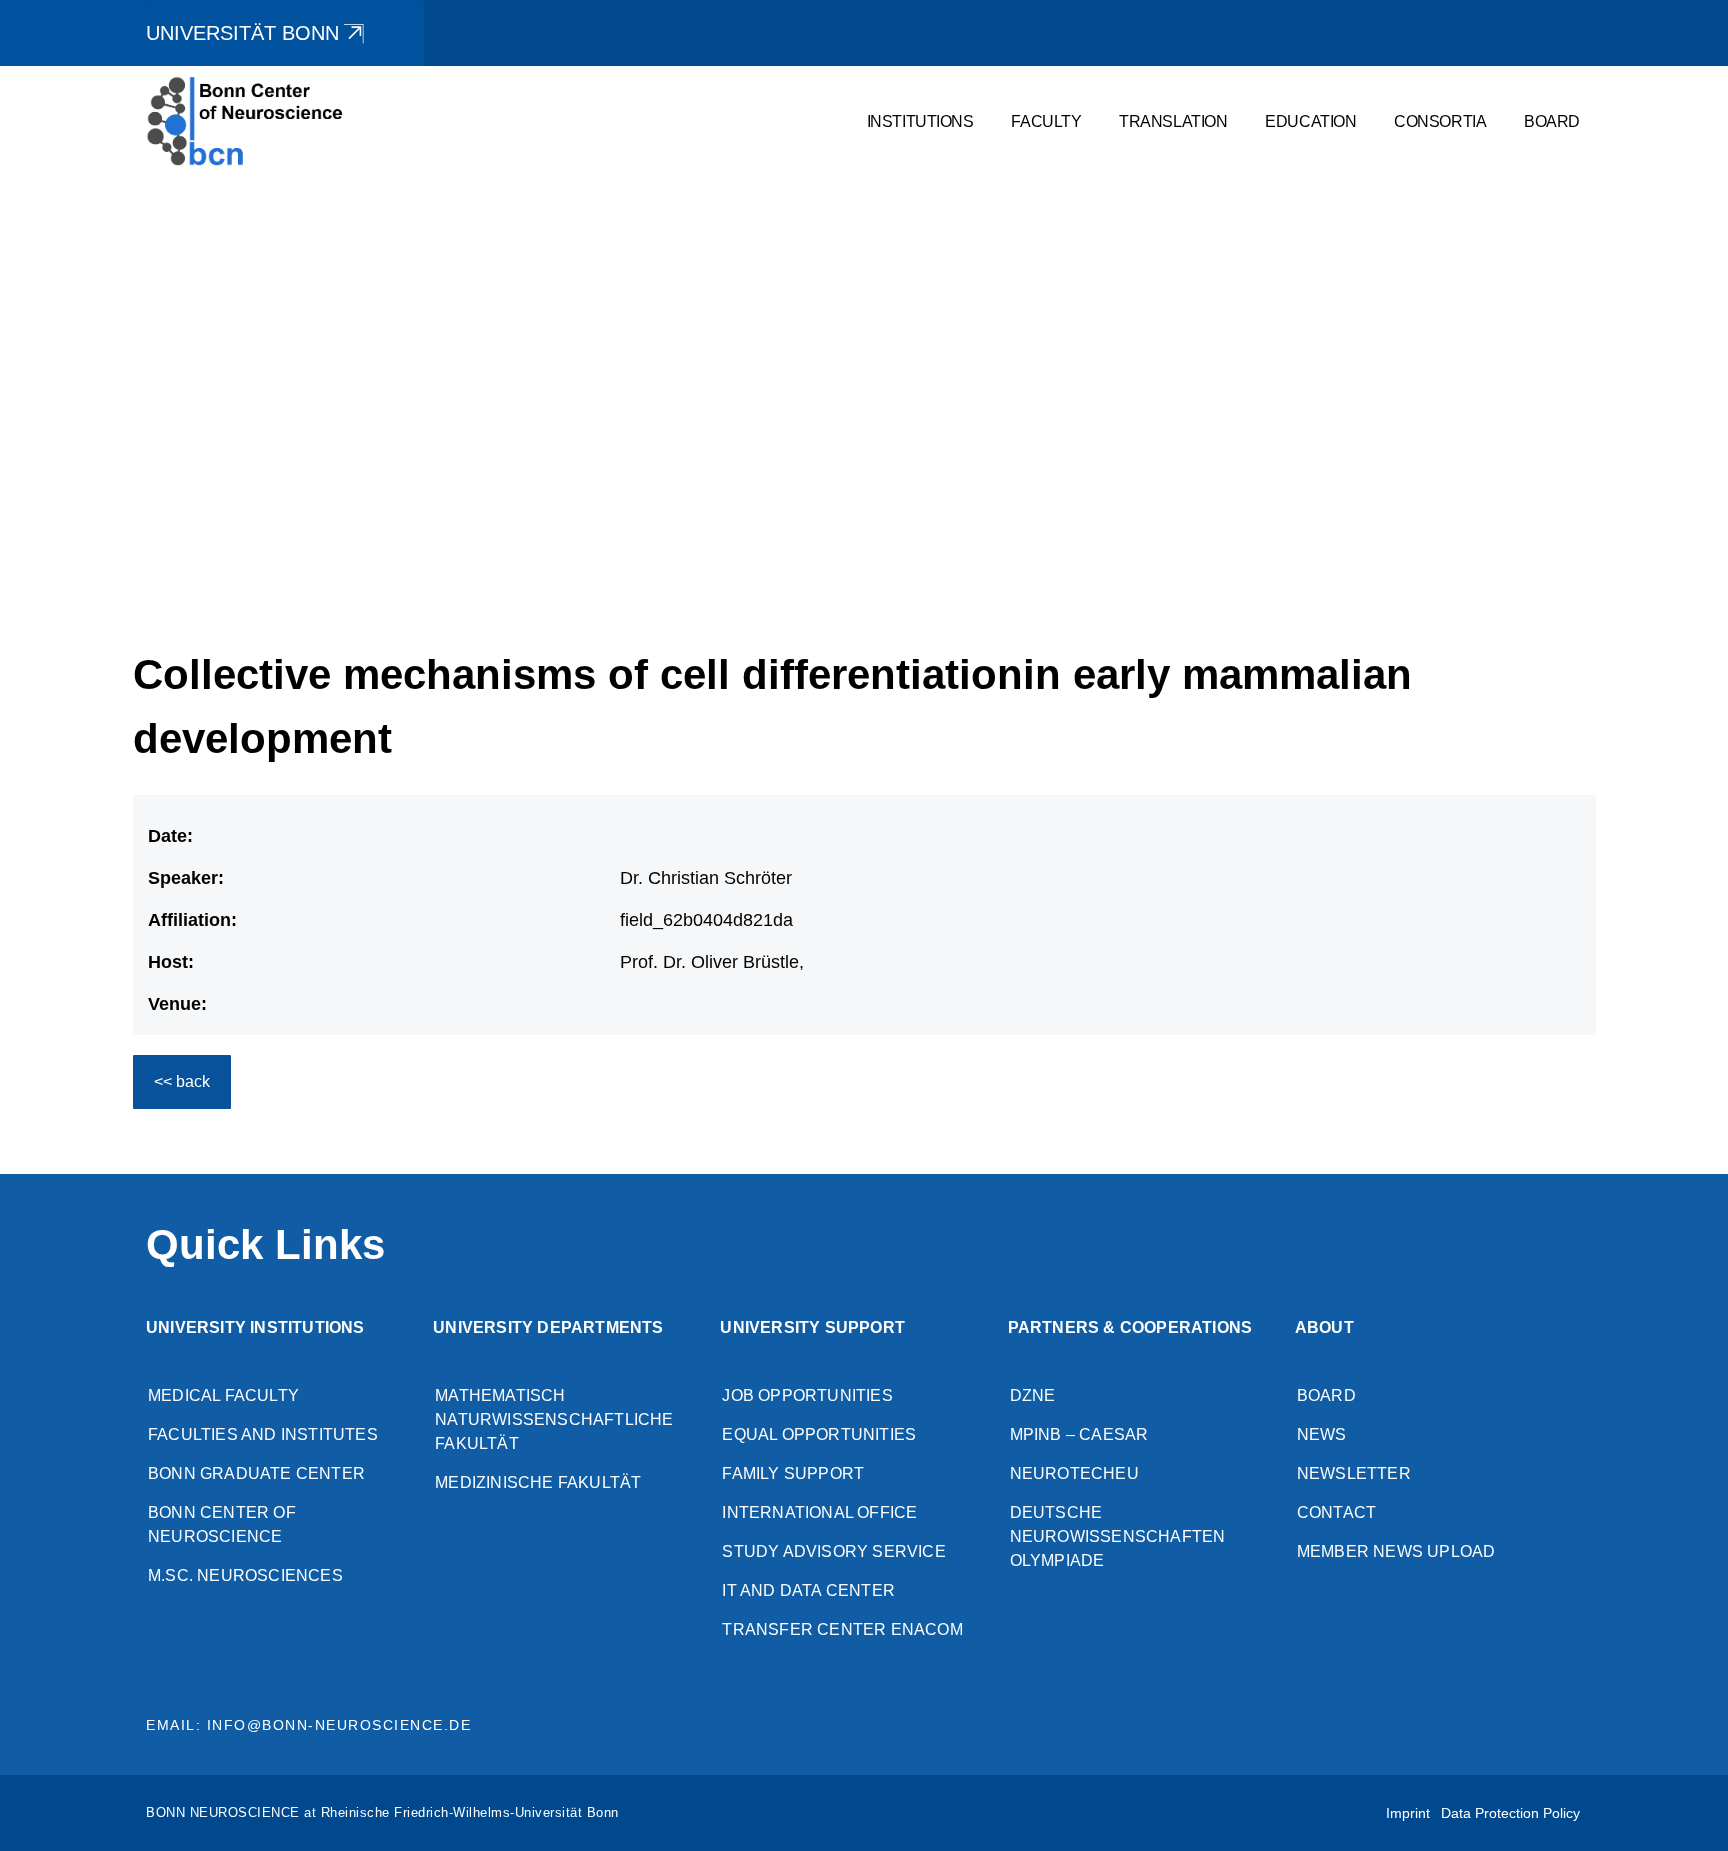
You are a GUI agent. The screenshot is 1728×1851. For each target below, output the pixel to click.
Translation (1173, 121)
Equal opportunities (819, 1434)
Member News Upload (1396, 1551)
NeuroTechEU (1074, 1473)
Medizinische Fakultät (538, 1482)
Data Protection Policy (1510, 1813)
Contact (1336, 1512)
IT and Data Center (808, 1590)
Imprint (1408, 1813)
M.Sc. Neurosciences (245, 1575)
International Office (819, 1512)
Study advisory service (833, 1551)
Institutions (920, 121)
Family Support (793, 1473)
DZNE (1033, 1395)
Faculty (1046, 121)
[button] (1653, 552)
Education (1310, 121)
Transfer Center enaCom (842, 1629)
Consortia (1440, 121)
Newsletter (1354, 1473)
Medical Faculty (223, 1395)
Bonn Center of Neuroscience (222, 1524)
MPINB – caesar (1079, 1434)
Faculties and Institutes (263, 1434)
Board (1552, 121)
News (1322, 1434)
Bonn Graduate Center (256, 1473)
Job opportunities (807, 1395)
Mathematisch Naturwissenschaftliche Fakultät (554, 1419)
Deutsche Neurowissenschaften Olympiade (1118, 1536)
